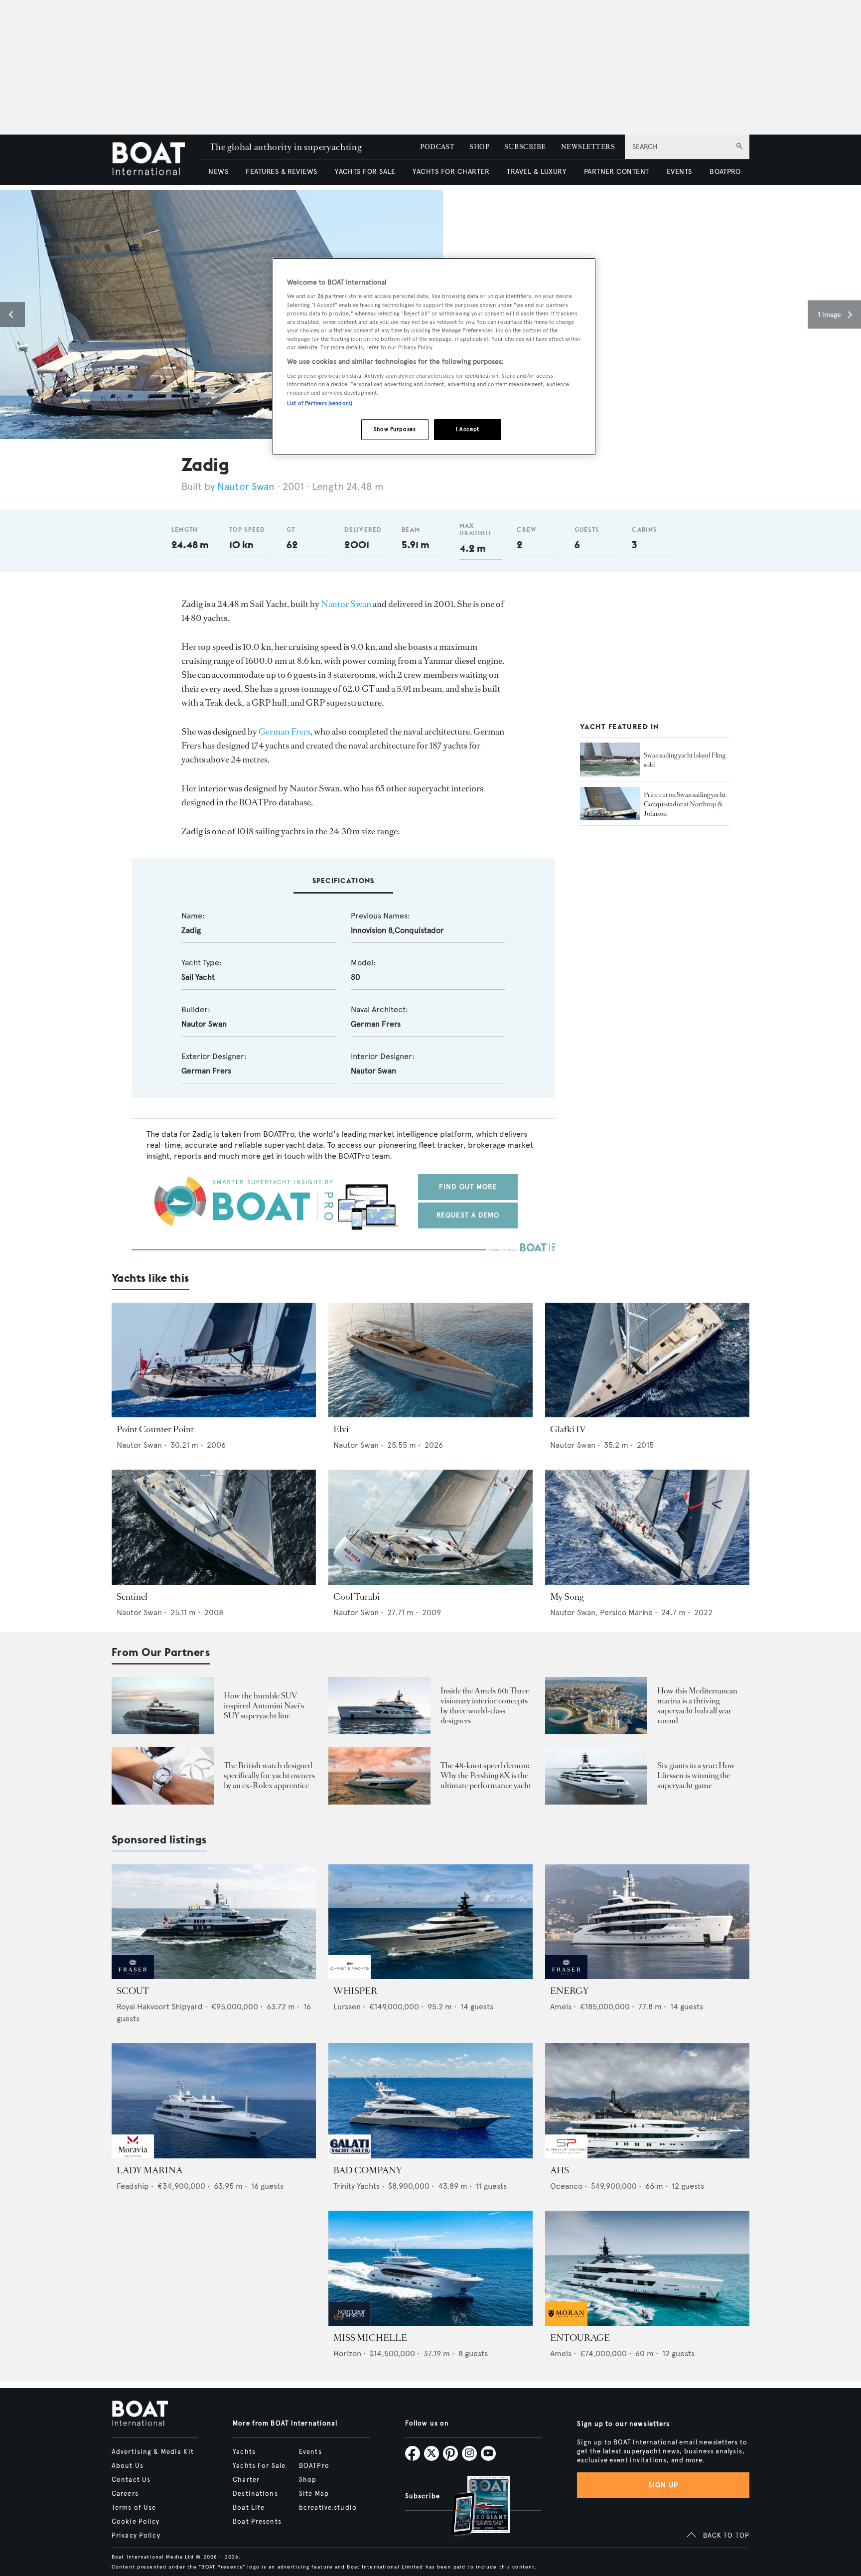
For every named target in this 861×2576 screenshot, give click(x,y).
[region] (434, 357)
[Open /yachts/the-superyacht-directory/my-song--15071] (647, 1527)
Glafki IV (568, 1429)
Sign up (663, 2485)
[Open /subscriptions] (472, 2507)
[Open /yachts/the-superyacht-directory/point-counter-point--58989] (214, 1360)
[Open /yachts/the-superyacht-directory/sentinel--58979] (214, 1527)
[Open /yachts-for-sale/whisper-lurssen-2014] (430, 1922)
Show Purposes (395, 429)
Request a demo (468, 1215)
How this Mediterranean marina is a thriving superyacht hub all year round (697, 1706)
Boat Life (249, 2508)
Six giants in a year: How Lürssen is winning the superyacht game (696, 1775)
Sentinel (132, 1597)
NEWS (218, 172)
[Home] (156, 160)
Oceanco (566, 2186)
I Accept (468, 429)
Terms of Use (134, 2508)
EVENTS (679, 172)
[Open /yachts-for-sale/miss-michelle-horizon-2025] (430, 2268)
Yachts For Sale (259, 2466)
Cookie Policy (136, 2522)
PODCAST (437, 147)
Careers (125, 2494)
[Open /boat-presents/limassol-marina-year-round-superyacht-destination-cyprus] (596, 1706)
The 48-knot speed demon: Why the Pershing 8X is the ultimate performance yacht (486, 1775)
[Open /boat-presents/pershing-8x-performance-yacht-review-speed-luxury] (379, 1775)
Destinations (255, 2494)
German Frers (285, 732)
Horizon (347, 2353)
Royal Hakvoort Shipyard (160, 2007)
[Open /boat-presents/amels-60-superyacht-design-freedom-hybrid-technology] (379, 1706)
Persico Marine (626, 1612)
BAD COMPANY (368, 2170)
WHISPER (355, 1991)
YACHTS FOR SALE (365, 172)
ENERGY (570, 1991)
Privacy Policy (136, 2536)
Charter (246, 2480)
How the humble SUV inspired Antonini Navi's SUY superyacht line (264, 1706)
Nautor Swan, (575, 1612)
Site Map (314, 2494)
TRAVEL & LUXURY (536, 172)
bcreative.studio (328, 2508)
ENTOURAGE (580, 2338)
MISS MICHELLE (370, 2338)
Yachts (244, 2452)
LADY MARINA (149, 2170)
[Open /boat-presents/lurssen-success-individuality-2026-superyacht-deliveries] (596, 1775)
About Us (128, 2466)
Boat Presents (257, 2522)
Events (310, 2452)
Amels (561, 2007)
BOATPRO (725, 172)
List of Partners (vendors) (320, 403)
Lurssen (347, 2007)
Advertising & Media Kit (153, 2452)
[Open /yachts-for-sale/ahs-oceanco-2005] (647, 2101)
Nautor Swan (246, 487)
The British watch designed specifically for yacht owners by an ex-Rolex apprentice (269, 1775)
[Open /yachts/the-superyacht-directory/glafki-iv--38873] (647, 1360)
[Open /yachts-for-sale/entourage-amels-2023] (647, 2268)
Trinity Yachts (357, 2186)
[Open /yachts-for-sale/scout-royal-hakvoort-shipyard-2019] (214, 1922)
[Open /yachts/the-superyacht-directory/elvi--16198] (430, 1360)
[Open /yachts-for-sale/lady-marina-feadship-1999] (214, 2101)
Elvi (341, 1429)
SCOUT (133, 1991)
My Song (567, 1597)
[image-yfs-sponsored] (133, 1976)
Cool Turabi (357, 1597)
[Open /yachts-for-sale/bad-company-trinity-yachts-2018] (430, 2101)
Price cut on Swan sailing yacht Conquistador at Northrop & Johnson (685, 804)
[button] (12, 314)
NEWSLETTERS (588, 147)
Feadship (133, 2186)
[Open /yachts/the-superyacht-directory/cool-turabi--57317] (430, 1527)
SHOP (479, 147)
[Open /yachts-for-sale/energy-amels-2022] (647, 1922)
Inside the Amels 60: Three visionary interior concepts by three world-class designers (485, 1706)
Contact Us (131, 2480)
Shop (308, 2480)
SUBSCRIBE (525, 147)
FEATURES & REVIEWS (282, 172)
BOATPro (314, 2466)
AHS (560, 2170)
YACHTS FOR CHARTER (451, 172)
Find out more (468, 1187)
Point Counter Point (155, 1429)
